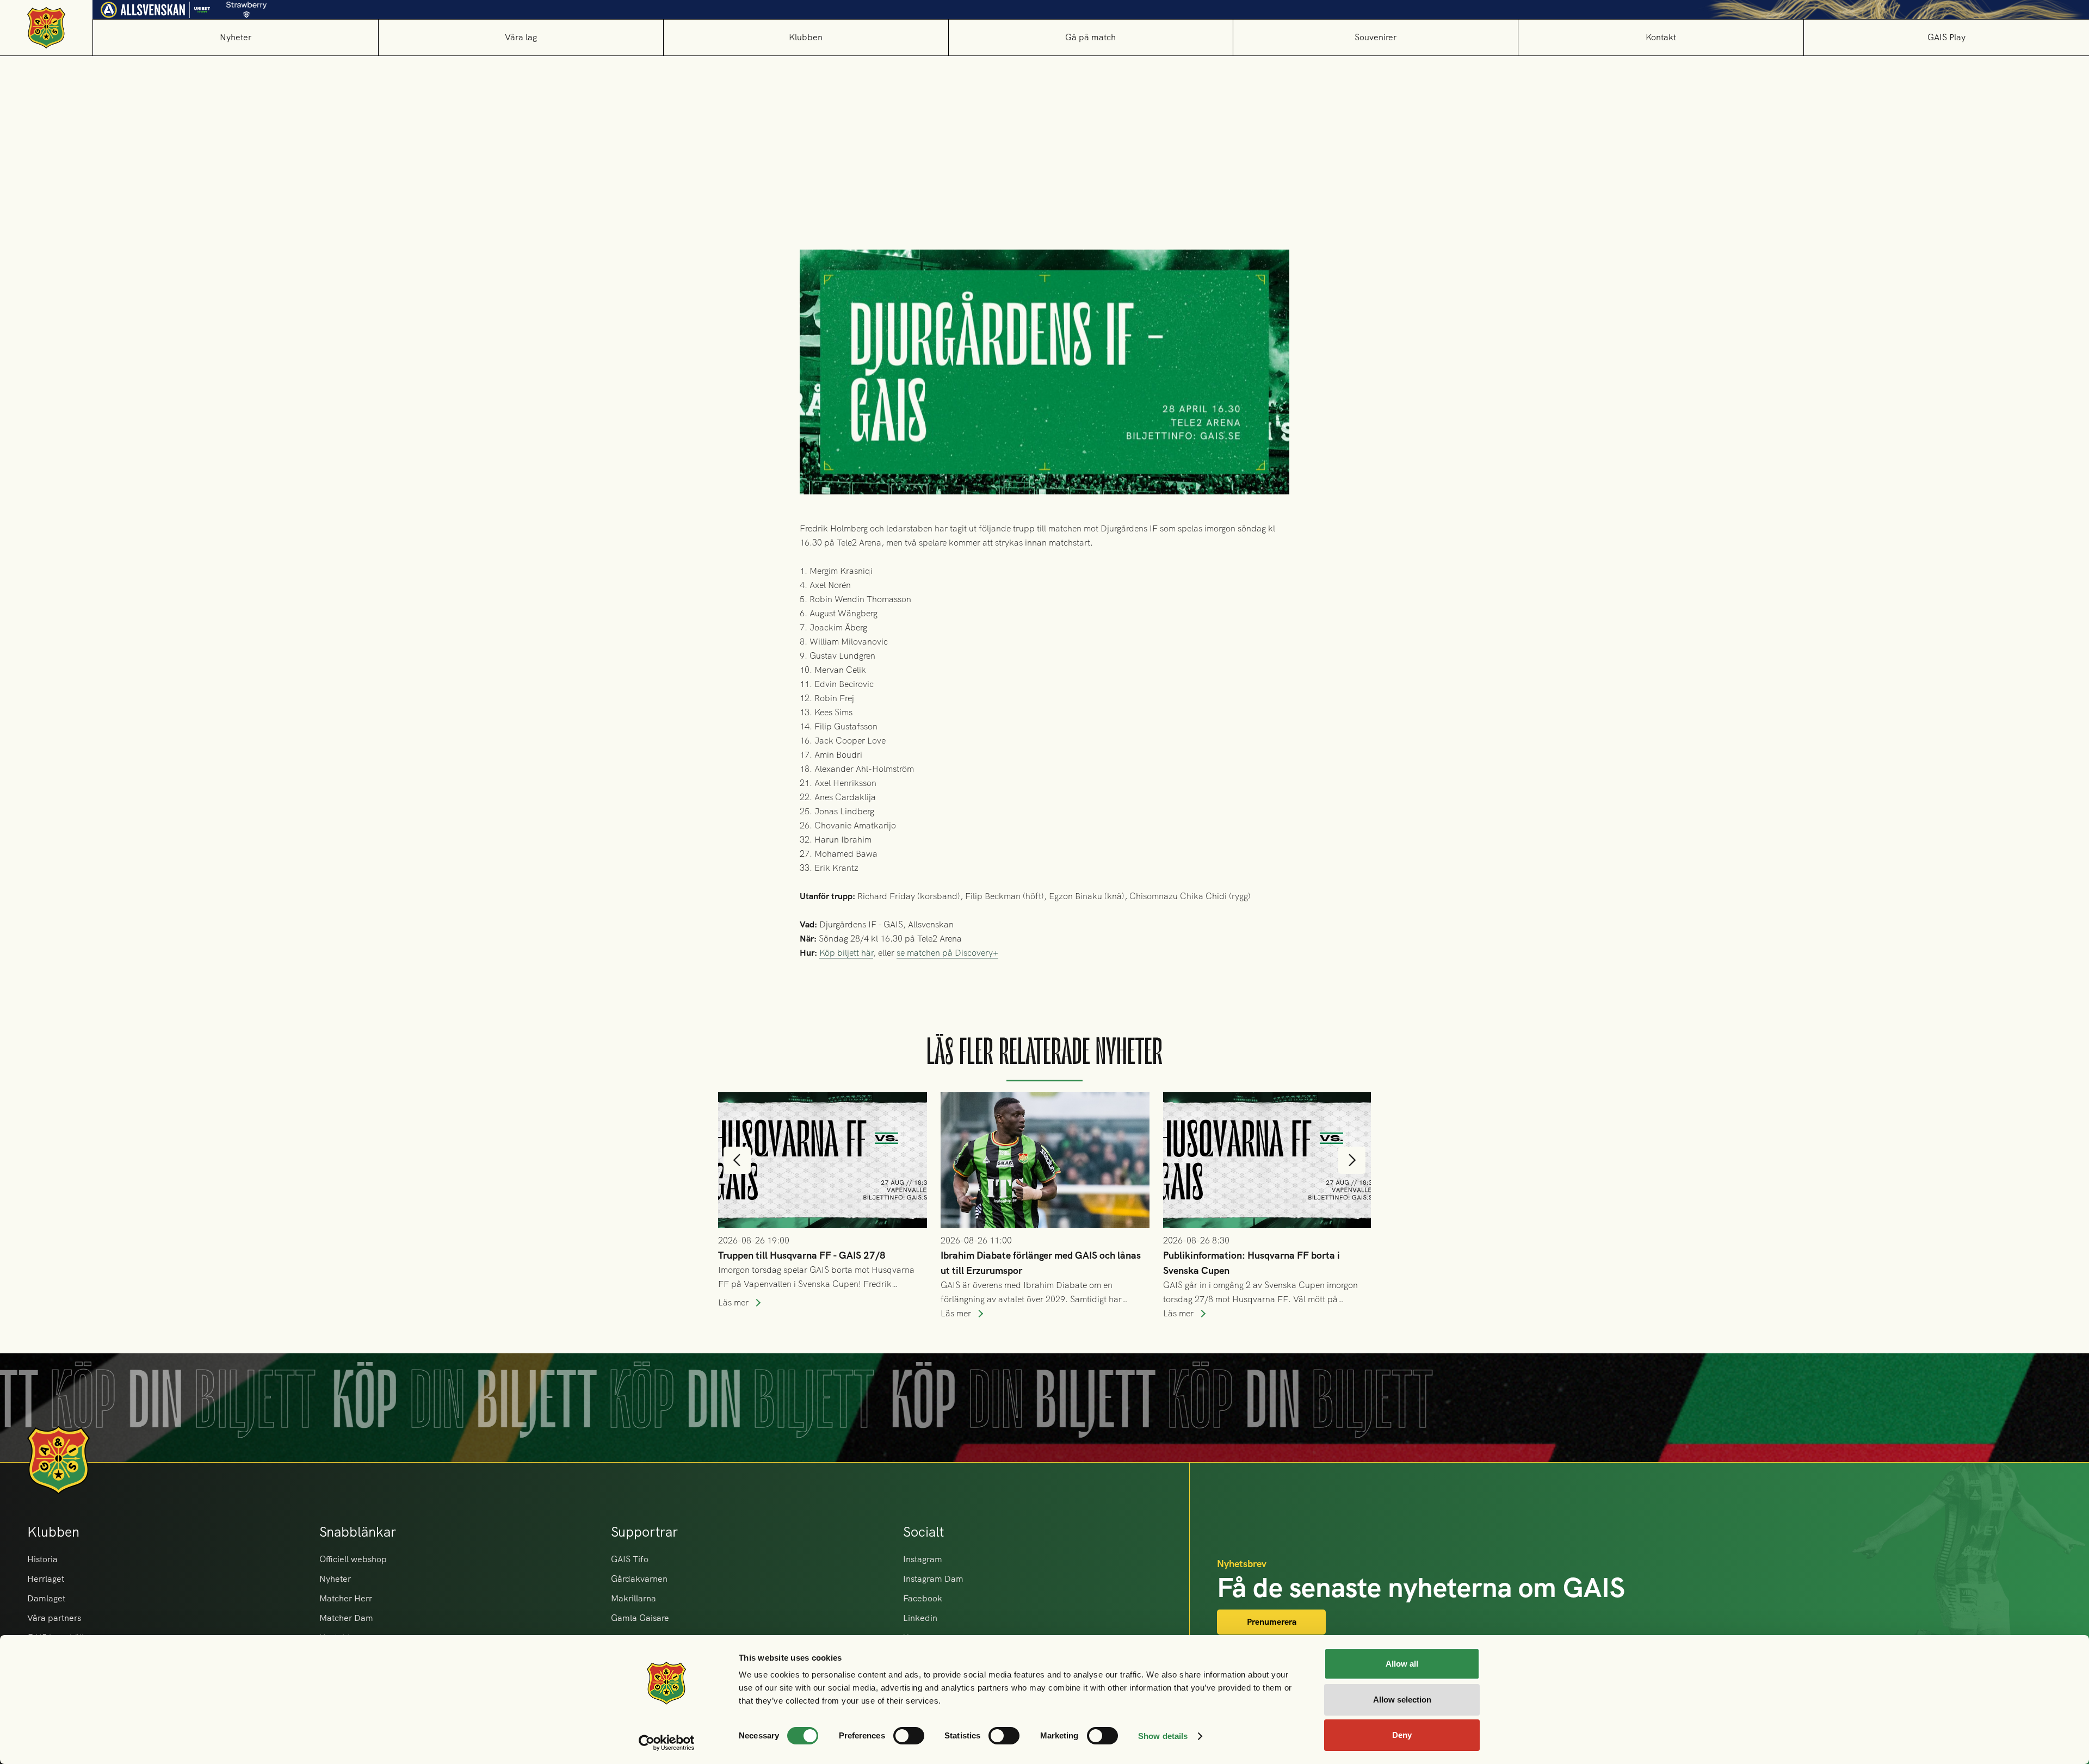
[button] (521, 37)
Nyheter (236, 37)
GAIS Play (1946, 37)
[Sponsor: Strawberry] (247, 7)
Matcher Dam (346, 1618)
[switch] (909, 1736)
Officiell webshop (353, 1559)
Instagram (923, 1559)
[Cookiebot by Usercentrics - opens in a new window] (667, 1743)
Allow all (1402, 1664)
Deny (1402, 1735)
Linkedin (920, 1618)
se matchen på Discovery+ (947, 953)
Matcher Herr (346, 1598)
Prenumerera (1272, 1622)
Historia (42, 1559)
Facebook (923, 1598)
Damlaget (46, 1598)
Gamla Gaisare (640, 1618)
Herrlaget (46, 1579)
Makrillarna (634, 1598)
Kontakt (1661, 37)
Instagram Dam (933, 1579)
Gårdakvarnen (639, 1579)
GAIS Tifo (630, 1559)
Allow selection (1402, 1700)
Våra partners (54, 1618)
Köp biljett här (846, 953)
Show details (1163, 1736)
